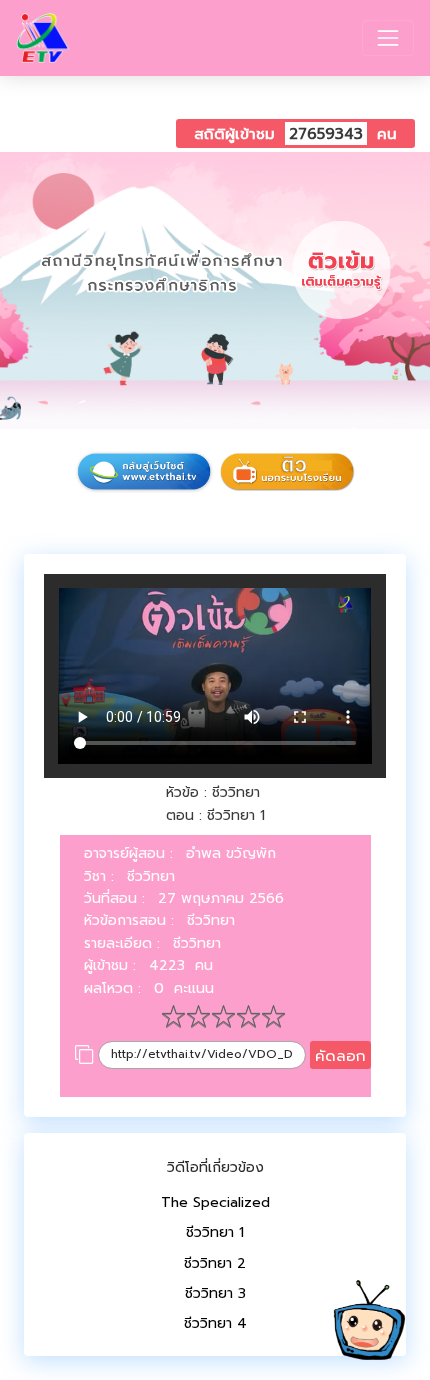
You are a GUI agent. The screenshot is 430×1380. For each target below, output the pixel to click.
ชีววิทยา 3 (215, 1293)
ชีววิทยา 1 (215, 1232)
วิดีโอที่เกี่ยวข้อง (215, 1167)
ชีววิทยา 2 (215, 1263)
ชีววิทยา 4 (215, 1323)
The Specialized (215, 1202)
